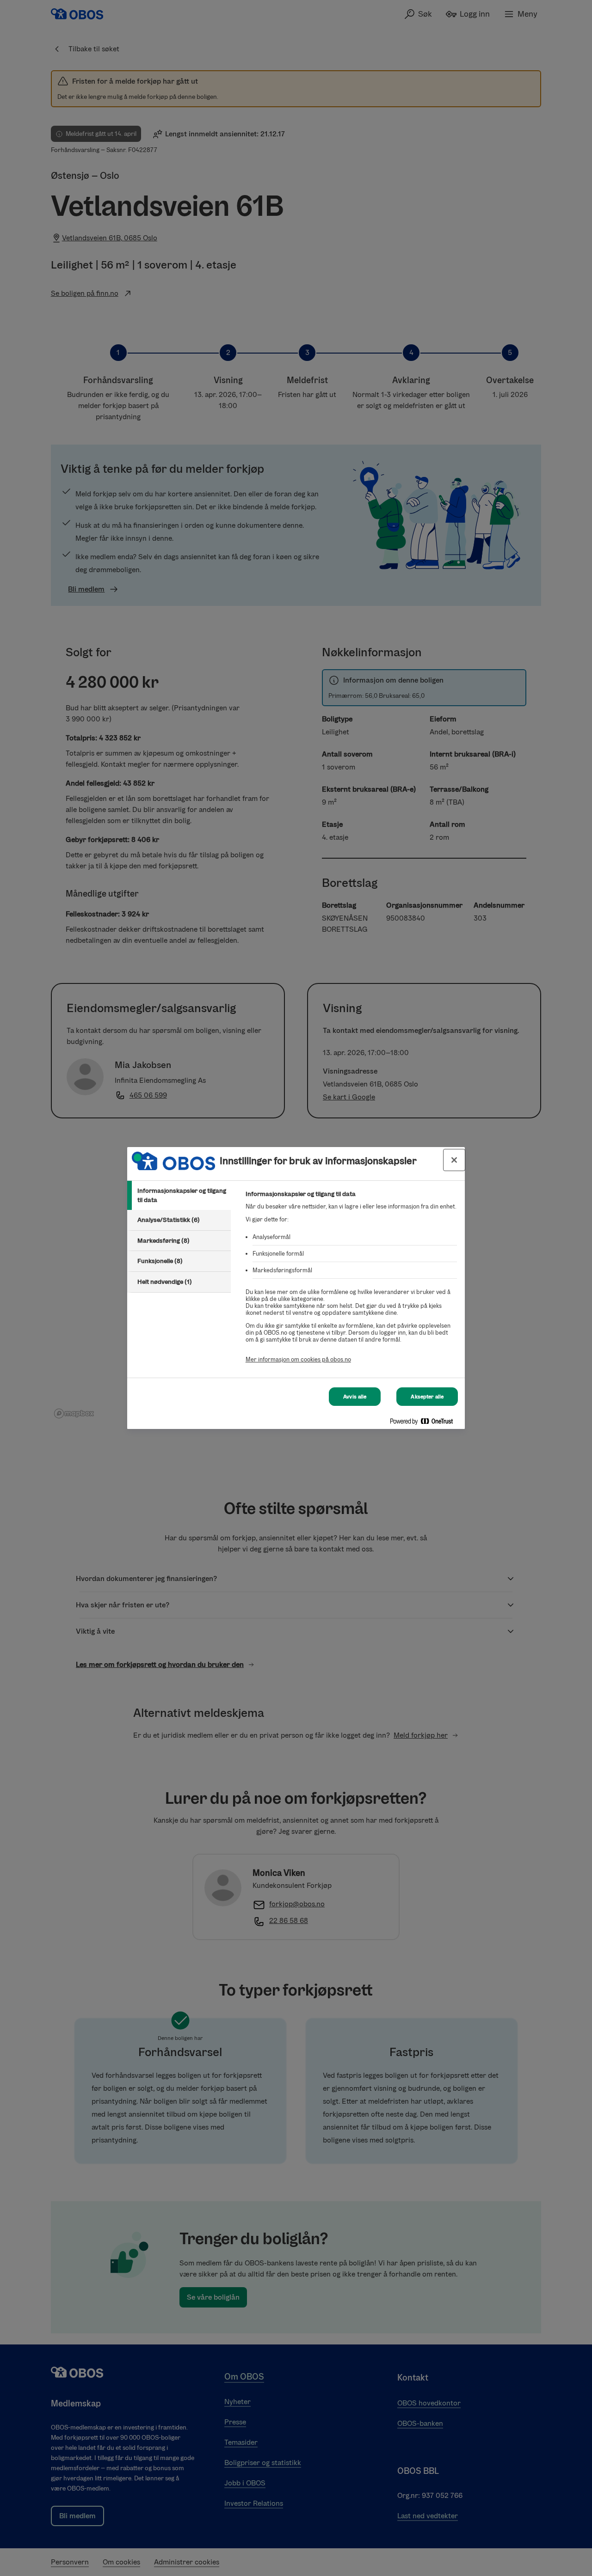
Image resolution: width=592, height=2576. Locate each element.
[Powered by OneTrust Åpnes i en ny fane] (425, 1423)
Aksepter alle (427, 1397)
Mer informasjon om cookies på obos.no (298, 1359)
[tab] (179, 1195)
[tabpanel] (351, 1282)
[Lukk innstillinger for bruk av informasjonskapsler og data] (454, 1160)
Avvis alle (355, 1397)
